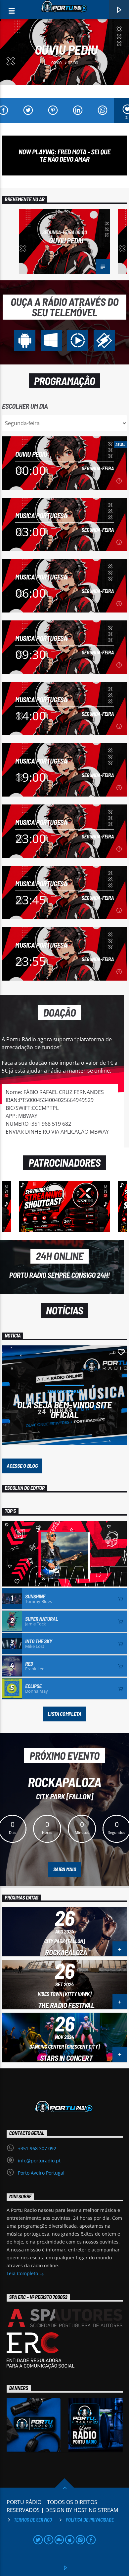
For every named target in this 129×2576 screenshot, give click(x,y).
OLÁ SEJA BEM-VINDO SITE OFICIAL (64, 1409)
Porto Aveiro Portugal (41, 2173)
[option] (64, 241)
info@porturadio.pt (39, 2161)
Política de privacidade (90, 2520)
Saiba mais (65, 1869)
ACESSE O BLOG (22, 1466)
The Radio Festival (66, 2005)
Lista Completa (64, 1714)
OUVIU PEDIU (66, 49)
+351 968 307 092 (37, 2148)
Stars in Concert (66, 2058)
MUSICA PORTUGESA (41, 515)
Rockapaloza (66, 1952)
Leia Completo (23, 2273)
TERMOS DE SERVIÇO (33, 2520)
